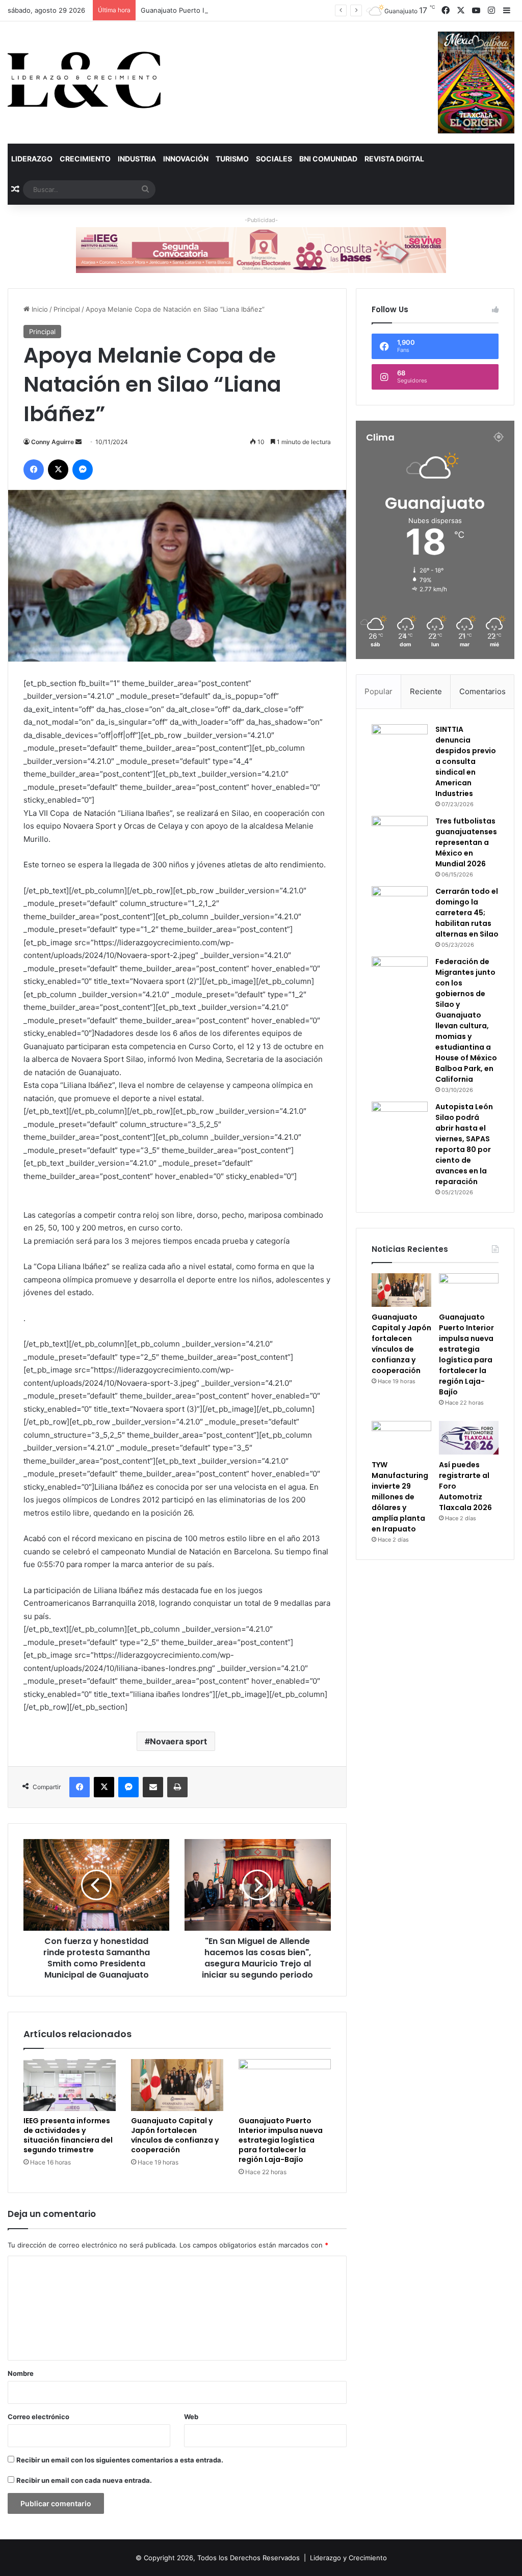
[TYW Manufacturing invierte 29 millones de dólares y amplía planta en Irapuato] (401, 1438)
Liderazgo (32, 159)
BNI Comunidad (328, 159)
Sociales (274, 159)
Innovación (186, 159)
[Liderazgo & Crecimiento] (84, 80)
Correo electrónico (38, 2417)
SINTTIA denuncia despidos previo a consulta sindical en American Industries (466, 761)
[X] (58, 470)
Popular (379, 691)
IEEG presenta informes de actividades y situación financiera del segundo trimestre (68, 2135)
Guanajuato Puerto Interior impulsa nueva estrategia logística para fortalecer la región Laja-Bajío (293, 10)
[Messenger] (83, 470)
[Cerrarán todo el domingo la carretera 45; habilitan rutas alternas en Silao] (400, 905)
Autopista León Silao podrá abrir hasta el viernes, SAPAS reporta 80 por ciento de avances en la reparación (464, 1144)
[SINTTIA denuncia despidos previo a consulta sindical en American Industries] (400, 743)
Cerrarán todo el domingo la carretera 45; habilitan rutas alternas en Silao (467, 913)
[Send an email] (79, 442)
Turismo (232, 159)
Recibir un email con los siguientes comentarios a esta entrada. (120, 2460)
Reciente (426, 691)
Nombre (21, 2373)
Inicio (39, 309)
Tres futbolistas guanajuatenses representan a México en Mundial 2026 (466, 842)
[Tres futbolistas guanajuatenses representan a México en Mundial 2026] (400, 835)
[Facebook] (34, 470)
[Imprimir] (177, 1787)
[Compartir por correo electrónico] (153, 1787)
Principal (67, 309)
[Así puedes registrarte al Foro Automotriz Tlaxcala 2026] (469, 1438)
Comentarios (482, 691)
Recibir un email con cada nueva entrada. (84, 2480)
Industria (137, 159)
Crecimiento (85, 159)
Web (191, 2417)
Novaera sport (178, 1741)
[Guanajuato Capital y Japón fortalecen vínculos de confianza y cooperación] (177, 2085)
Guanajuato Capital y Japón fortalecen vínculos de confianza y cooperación (175, 2135)
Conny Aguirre (53, 442)
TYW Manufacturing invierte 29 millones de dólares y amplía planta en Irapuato (400, 1497)
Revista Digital (394, 159)
